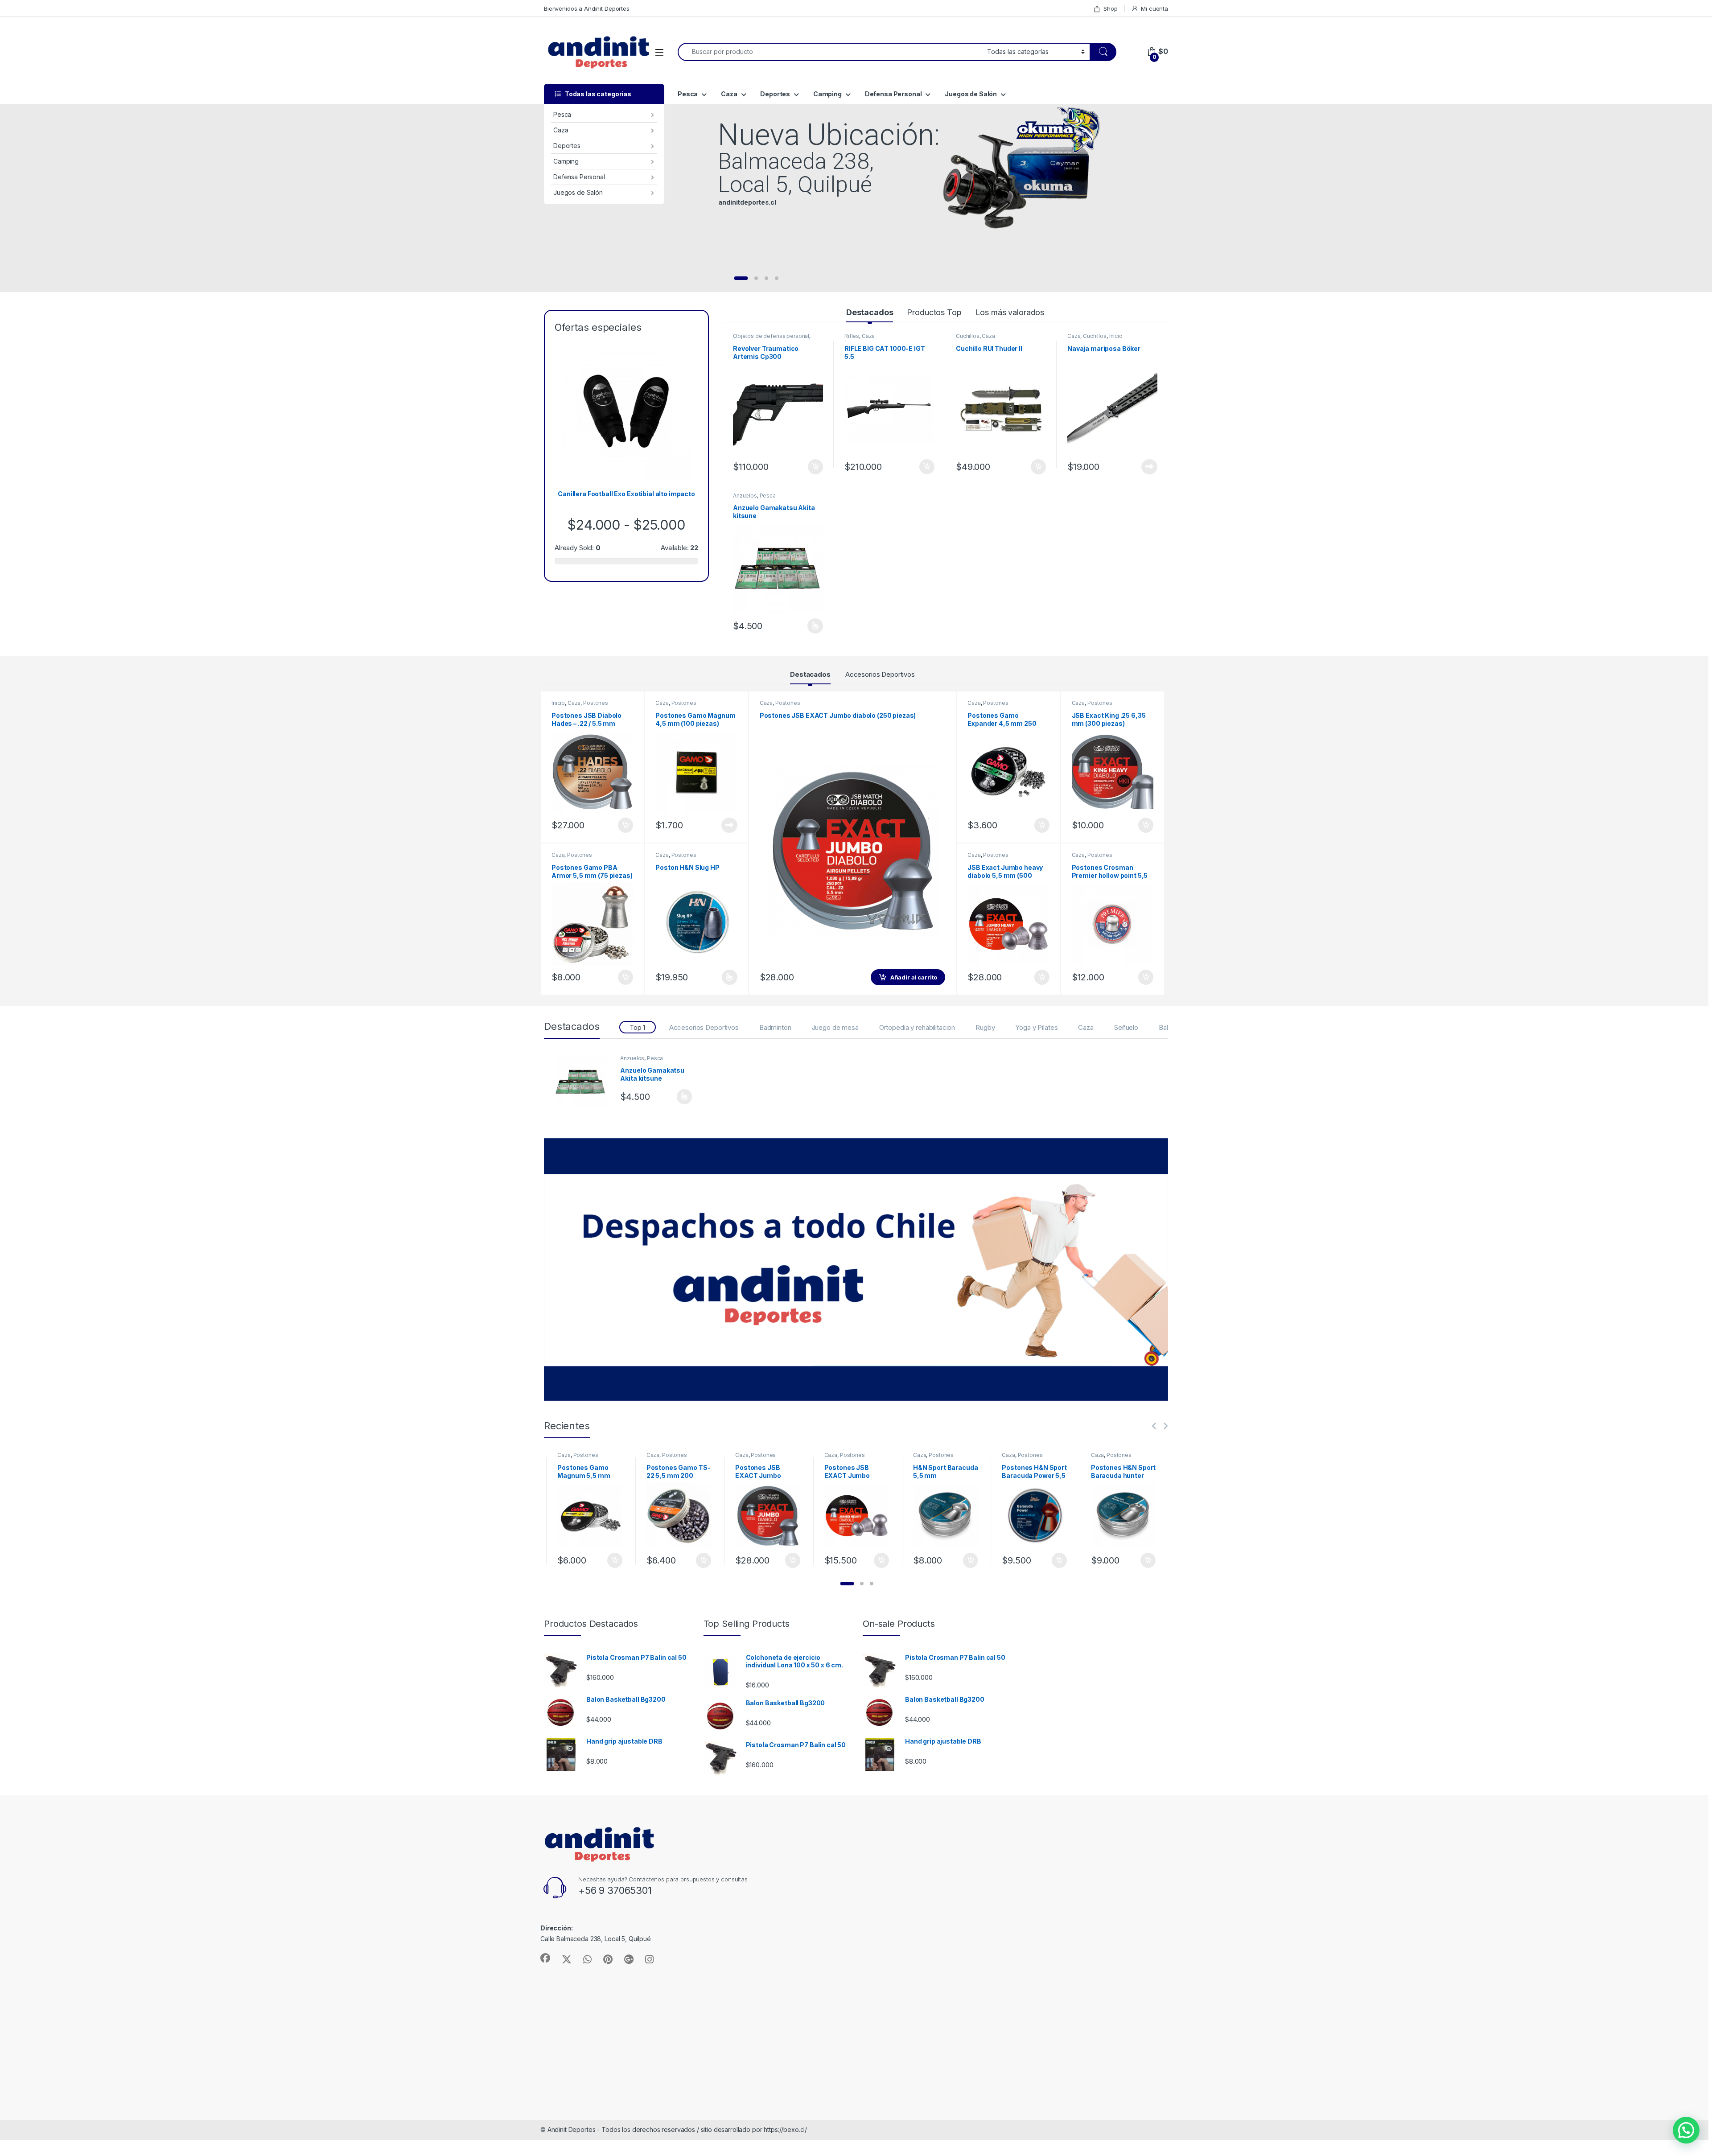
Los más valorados (1010, 312)
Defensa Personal (579, 177)
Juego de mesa (835, 1027)
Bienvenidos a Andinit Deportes (587, 8)
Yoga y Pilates (1036, 1027)
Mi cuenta (1154, 8)
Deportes (567, 146)
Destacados (870, 312)
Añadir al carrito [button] (814, 467)
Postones (596, 703)
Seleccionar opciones (806, 626)
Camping (566, 161)
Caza (561, 130)
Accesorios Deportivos (880, 674)
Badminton (775, 1027)
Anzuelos (745, 496)
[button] (847, 1584)
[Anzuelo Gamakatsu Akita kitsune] (584, 1082)
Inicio (1116, 336)
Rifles (852, 336)
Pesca (562, 114)
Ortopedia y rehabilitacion (917, 1027)
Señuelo (1126, 1027)
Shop (1110, 8)
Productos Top (934, 312)
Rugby (985, 1027)
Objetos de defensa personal (771, 336)
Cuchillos (968, 336)
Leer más (1149, 467)
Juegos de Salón (578, 192)
